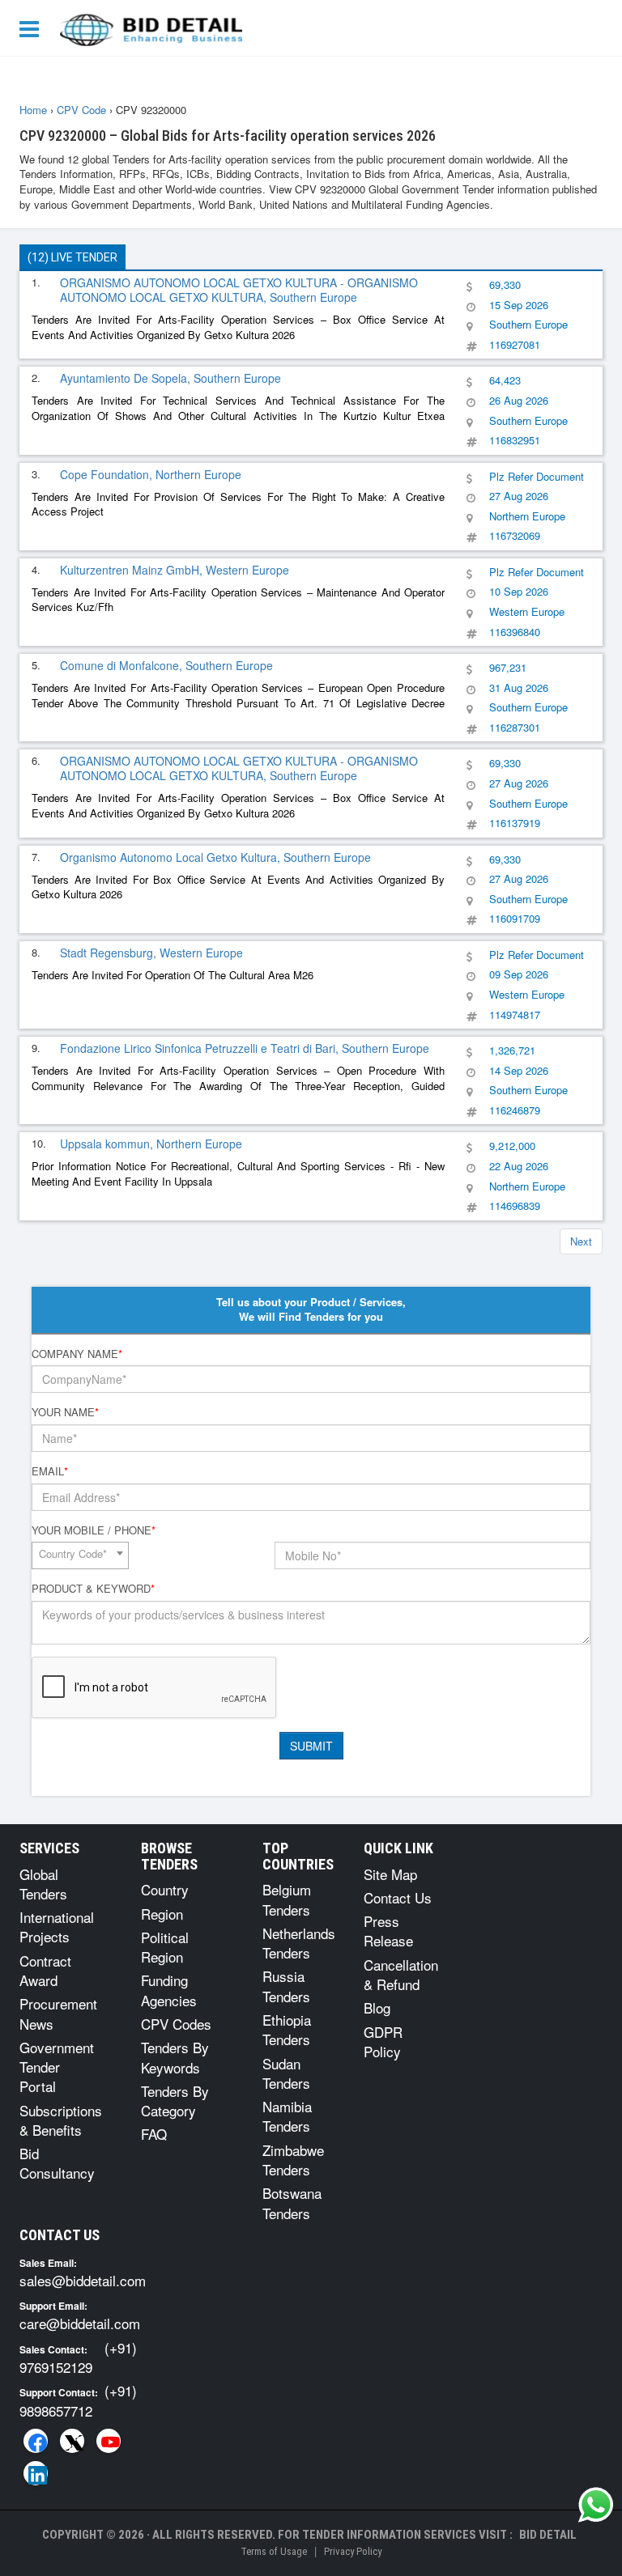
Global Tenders (43, 1884)
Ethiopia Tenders (287, 2029)
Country (165, 1889)
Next (581, 1241)
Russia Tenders (286, 1986)
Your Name (65, 1412)
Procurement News (58, 2013)
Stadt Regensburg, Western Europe (151, 953)
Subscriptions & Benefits (61, 2120)
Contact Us (398, 1897)
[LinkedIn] (36, 2473)
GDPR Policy (383, 2041)
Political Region (165, 1947)
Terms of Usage (274, 2551)
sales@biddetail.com (83, 2280)
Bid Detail (548, 2535)
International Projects (57, 1927)
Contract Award (45, 1970)
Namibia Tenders (287, 2116)
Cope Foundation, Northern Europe (151, 474)
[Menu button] (33, 28)
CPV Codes (176, 2024)
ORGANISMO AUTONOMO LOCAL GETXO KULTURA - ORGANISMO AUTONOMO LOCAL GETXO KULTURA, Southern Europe (239, 290)
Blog (377, 2007)
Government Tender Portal (57, 2067)
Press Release (388, 1931)
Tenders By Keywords (175, 2057)
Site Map (390, 1874)
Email (50, 1471)
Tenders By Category (175, 2101)
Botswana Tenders (292, 2203)
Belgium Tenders (287, 1899)
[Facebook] (36, 2441)
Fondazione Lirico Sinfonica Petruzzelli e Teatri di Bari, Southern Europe (245, 1048)
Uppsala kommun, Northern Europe (151, 1144)
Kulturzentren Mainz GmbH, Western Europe (175, 570)
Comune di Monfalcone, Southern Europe (166, 665)
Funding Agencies (169, 1990)
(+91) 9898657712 (78, 2400)
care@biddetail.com (80, 2323)
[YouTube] (109, 2441)
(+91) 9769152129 (78, 2357)
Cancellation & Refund (401, 1974)
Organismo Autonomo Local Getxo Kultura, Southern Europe (215, 857)
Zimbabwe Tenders (293, 2160)
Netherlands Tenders (299, 1943)
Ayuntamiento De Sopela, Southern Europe (170, 378)
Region (162, 1914)
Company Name (77, 1354)
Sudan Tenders (286, 2073)
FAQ (154, 2134)
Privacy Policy (353, 2551)
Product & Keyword (93, 1589)
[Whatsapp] (596, 2505)
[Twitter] (72, 2441)
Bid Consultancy (57, 2163)
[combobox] (80, 1555)
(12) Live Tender (72, 257)
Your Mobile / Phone (94, 1530)
